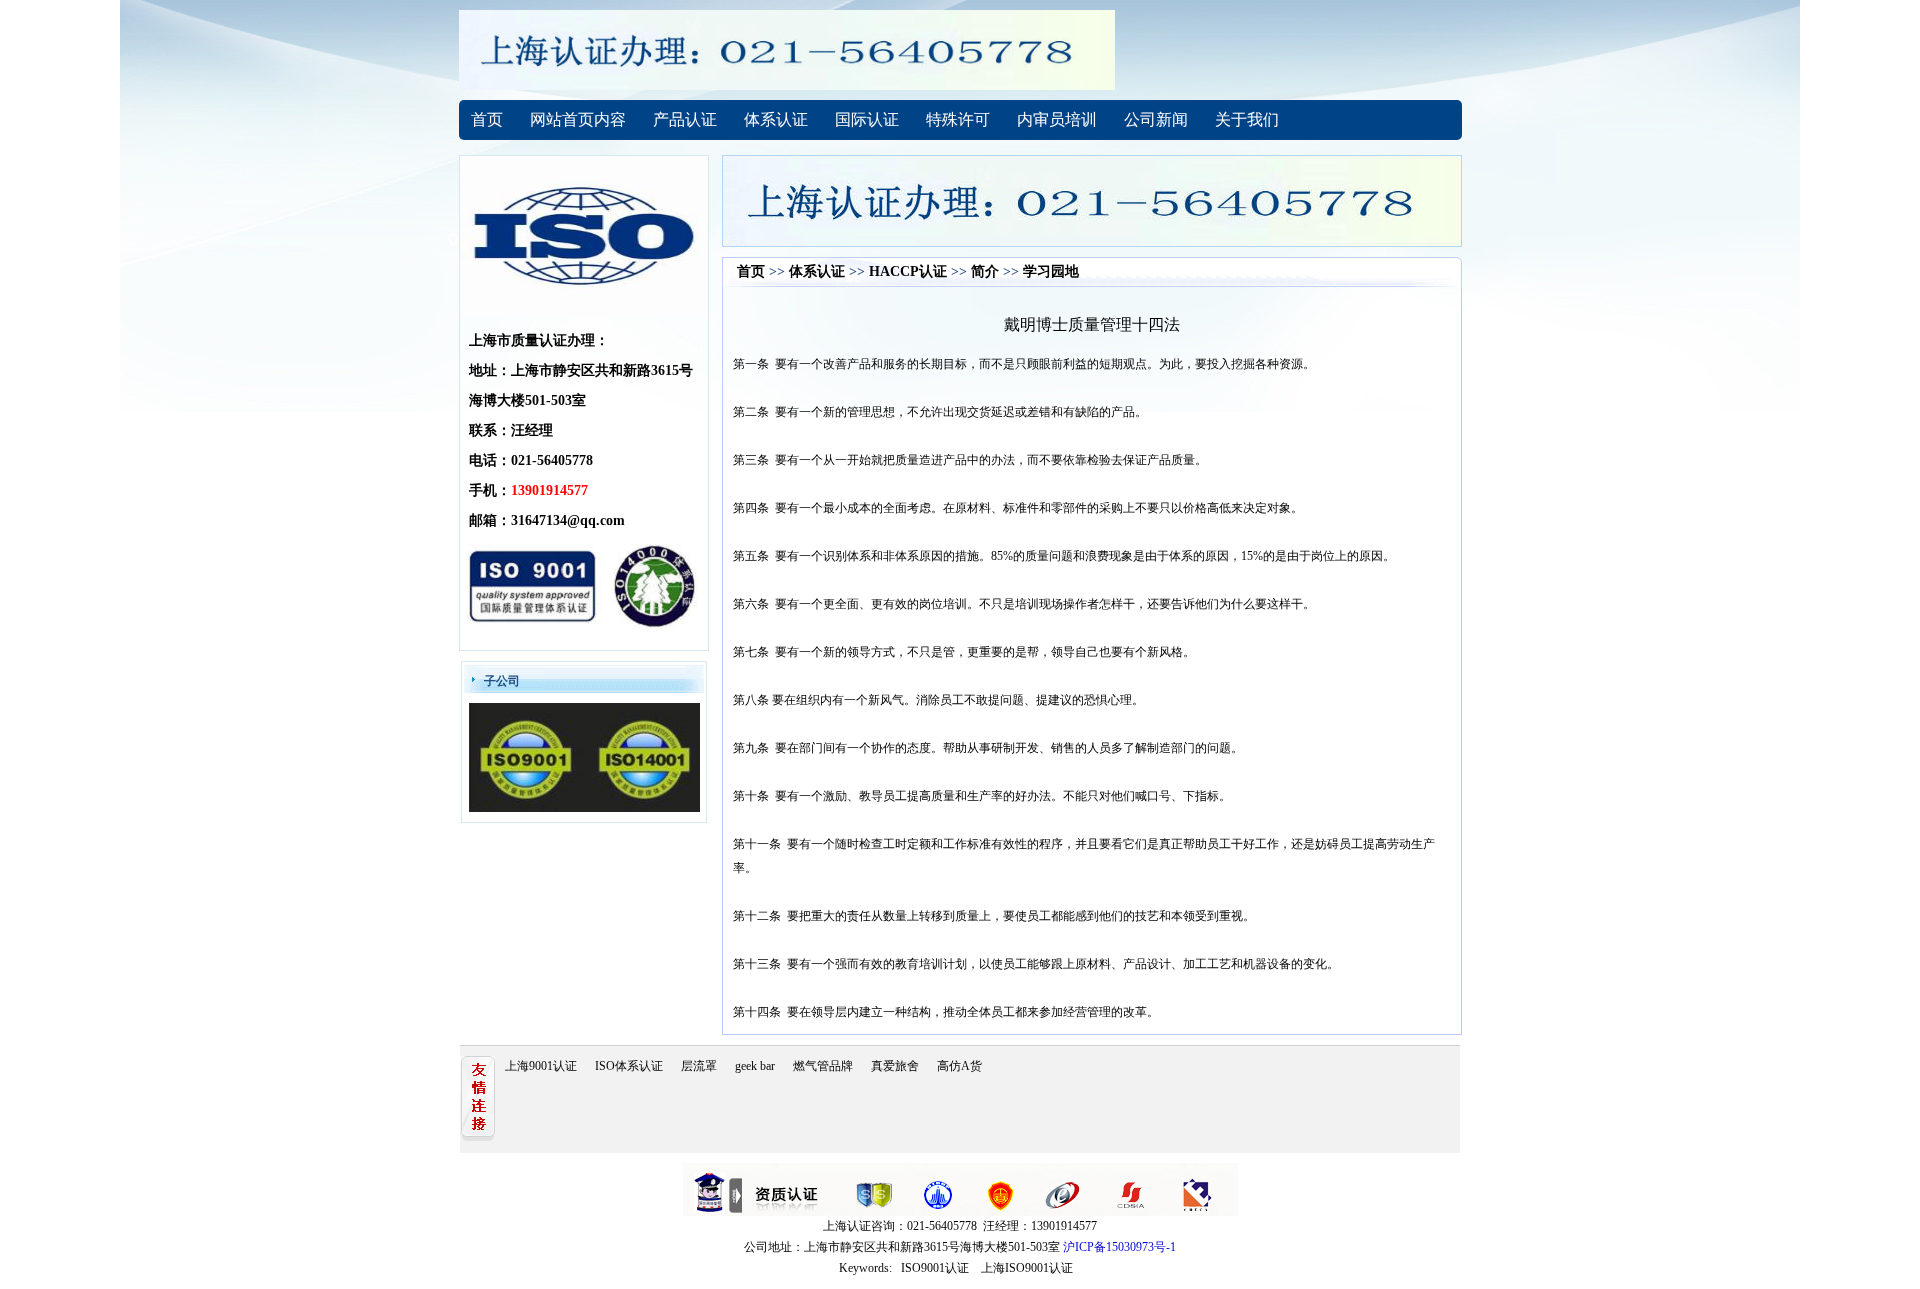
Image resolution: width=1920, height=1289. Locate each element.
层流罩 (699, 1066)
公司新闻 (1156, 119)
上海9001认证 (541, 1066)
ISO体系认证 (629, 1066)
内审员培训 (1057, 119)
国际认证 (867, 119)
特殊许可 (958, 119)
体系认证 (776, 119)
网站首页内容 (578, 119)
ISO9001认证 (935, 1268)
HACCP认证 (908, 271)
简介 (985, 271)
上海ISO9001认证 (1027, 1268)
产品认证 (685, 119)
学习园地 (1051, 271)
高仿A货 (959, 1066)
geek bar (755, 1066)
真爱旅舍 (895, 1066)
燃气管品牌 (823, 1066)
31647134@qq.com (568, 520)
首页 (487, 119)
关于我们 (1247, 119)
